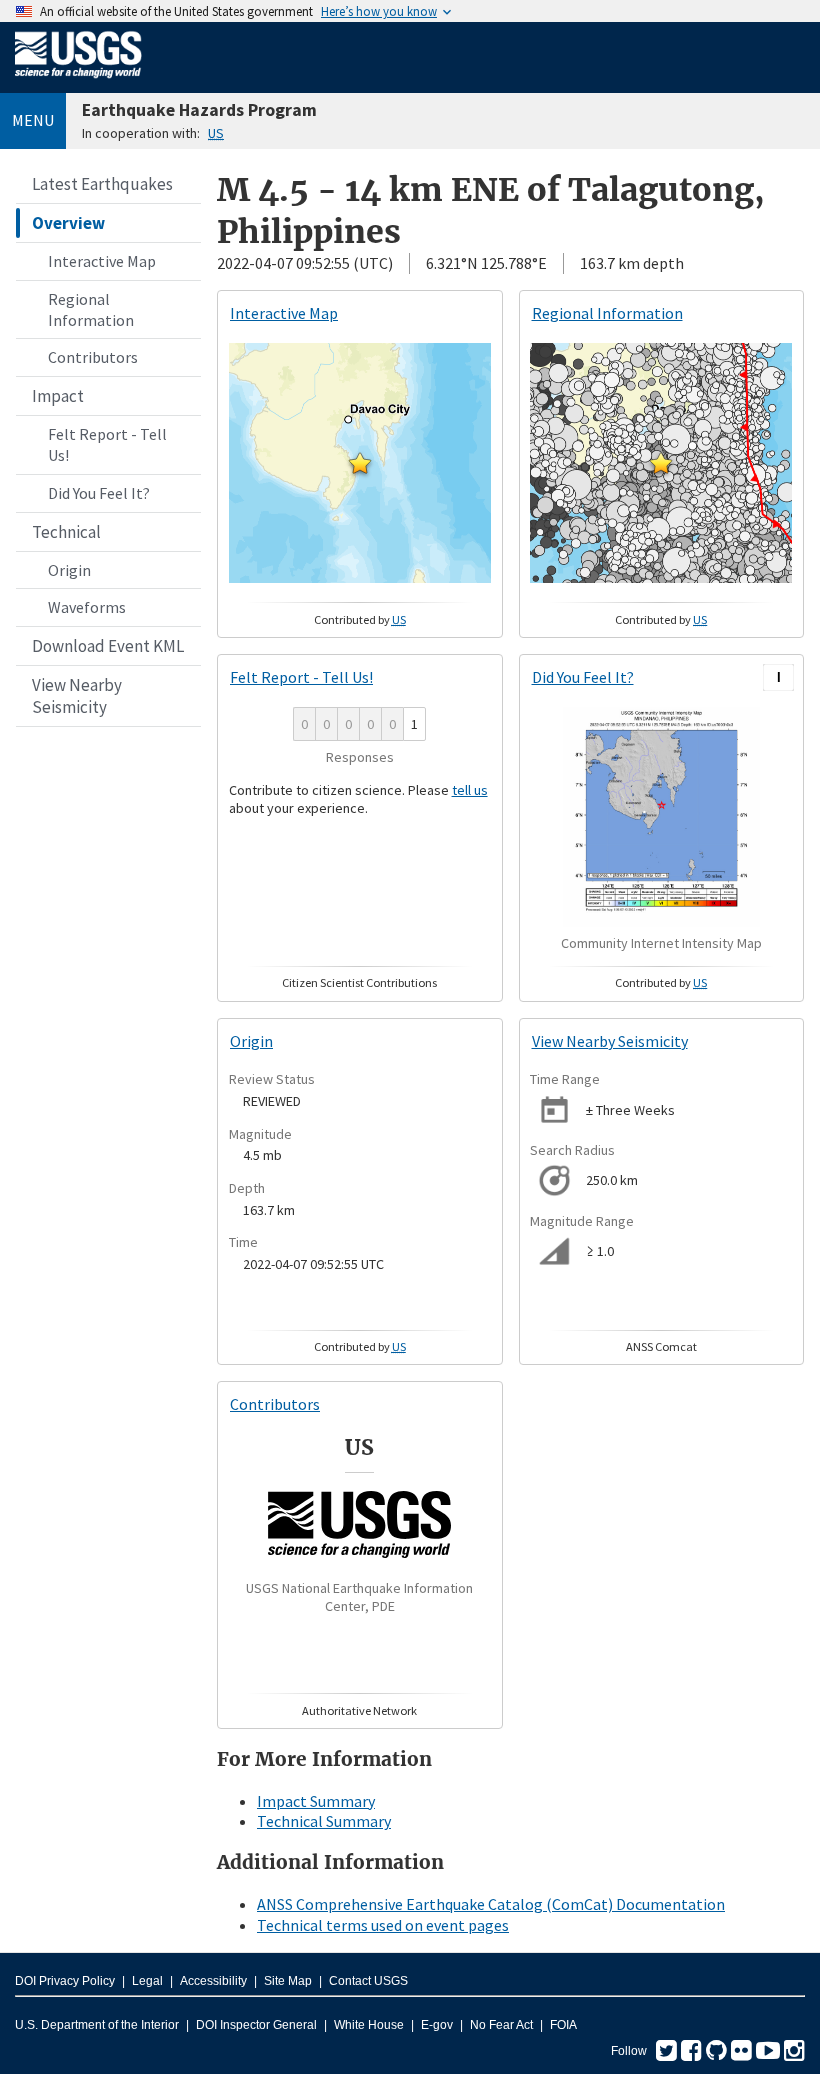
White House (369, 2025)
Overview (68, 223)
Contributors (93, 357)
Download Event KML (108, 646)
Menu (33, 120)
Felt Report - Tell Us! (107, 444)
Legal (147, 1981)
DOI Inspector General (256, 2025)
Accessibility (213, 1981)
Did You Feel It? (99, 493)
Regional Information (91, 309)
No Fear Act (501, 2025)
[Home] (78, 82)
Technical (66, 532)
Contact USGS (368, 1981)
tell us (470, 790)
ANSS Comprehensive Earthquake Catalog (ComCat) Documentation (491, 1904)
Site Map (288, 1981)
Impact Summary (316, 1801)
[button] (360, 463)
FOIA (563, 2025)
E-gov (437, 2025)
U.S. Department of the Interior (97, 2025)
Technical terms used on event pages (383, 1925)
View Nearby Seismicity (77, 696)
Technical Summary (324, 1821)
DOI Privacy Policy (65, 1981)
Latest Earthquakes (102, 184)
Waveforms (87, 607)
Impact (58, 396)
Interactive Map (102, 261)
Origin (69, 570)
